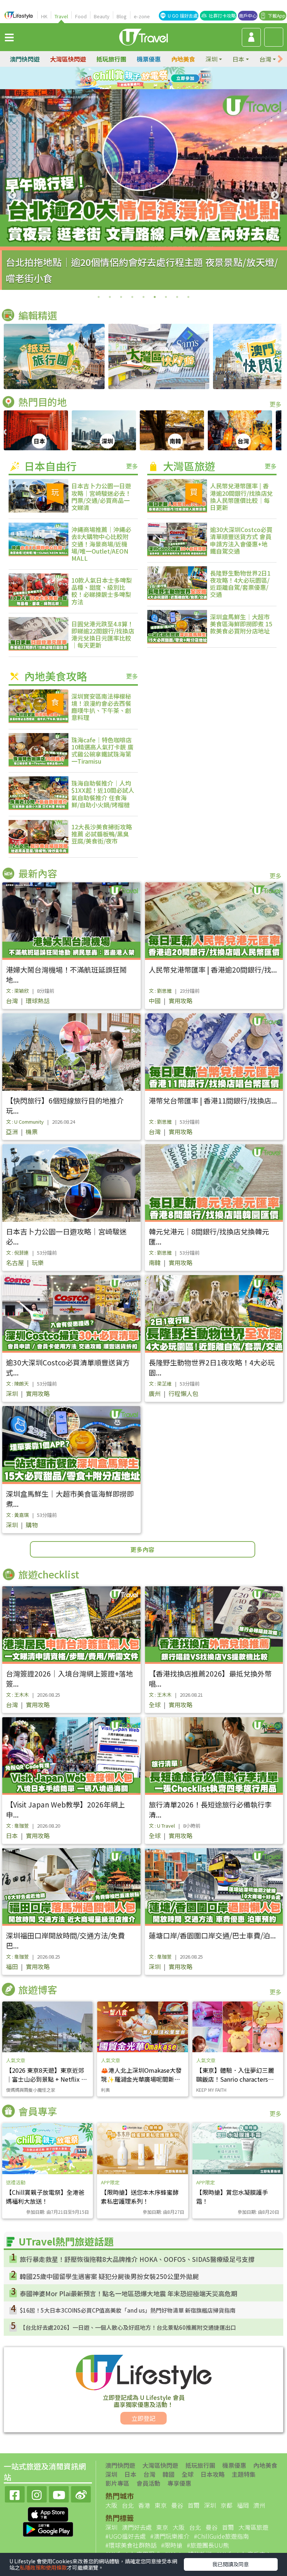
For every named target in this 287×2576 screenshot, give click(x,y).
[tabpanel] (143, 190)
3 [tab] (149, 78)
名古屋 (15, 1262)
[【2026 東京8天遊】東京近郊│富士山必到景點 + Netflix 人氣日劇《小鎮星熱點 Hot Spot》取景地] (47, 2027)
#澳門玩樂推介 (170, 2536)
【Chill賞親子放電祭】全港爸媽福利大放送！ (45, 2197)
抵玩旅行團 (111, 59)
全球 (155, 1705)
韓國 (169, 2474)
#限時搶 (172, 2545)
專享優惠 (179, 2483)
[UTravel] (143, 36)
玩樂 (38, 1262)
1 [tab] (127, 78)
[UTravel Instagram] (37, 2493)
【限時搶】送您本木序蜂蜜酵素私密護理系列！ (140, 2197)
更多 (275, 404)
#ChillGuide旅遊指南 (221, 2536)
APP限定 (110, 2182)
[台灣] (240, 430)
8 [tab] (177, 297)
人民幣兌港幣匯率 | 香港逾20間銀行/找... (213, 969)
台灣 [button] (265, 59)
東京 (161, 2505)
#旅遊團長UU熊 (208, 2545)
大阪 (111, 2505)
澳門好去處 (137, 2527)
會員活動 (148, 2483)
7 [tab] (155, 87)
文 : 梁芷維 (160, 1384)
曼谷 (177, 2505)
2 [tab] (138, 78)
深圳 (12, 1393)
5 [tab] (132, 87)
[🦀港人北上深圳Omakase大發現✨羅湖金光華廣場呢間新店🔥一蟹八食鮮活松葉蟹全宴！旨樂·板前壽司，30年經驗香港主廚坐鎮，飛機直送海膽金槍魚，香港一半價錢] (142, 2027)
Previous (12, 195)
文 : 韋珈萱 (17, 1826)
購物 (32, 1525)
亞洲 (12, 1132)
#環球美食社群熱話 (131, 2545)
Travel (61, 16)
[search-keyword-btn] (274, 37)
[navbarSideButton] (9, 37)
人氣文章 (16, 2060)
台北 (128, 2505)
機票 (32, 1132)
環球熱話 (38, 1001)
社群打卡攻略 (222, 15)
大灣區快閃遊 (68, 59)
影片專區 (117, 2483)
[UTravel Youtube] (59, 2493)
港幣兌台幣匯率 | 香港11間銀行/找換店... (213, 1100)
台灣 (12, 1001)
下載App (277, 15)
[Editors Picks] (54, 356)
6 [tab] (143, 87)
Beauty (102, 16)
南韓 (155, 1262)
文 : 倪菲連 (17, 1253)
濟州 (259, 2505)
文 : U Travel (162, 1826)
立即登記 (143, 2418)
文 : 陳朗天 (17, 1384)
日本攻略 (213, 2474)
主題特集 (244, 2474)
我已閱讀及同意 (231, 2564)
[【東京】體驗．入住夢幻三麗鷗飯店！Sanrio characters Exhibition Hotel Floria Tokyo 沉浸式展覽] (238, 2027)
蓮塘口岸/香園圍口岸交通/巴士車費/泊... (212, 1935)
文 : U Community (25, 1122)
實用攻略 (180, 1001)
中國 (155, 1001)
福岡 (243, 2505)
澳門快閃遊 (25, 59)
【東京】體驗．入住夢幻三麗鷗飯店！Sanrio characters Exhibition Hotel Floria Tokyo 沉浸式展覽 (237, 2084)
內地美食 (183, 59)
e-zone (142, 16)
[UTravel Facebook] (15, 2493)
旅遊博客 (38, 1989)
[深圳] (104, 430)
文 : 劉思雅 (160, 991)
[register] (251, 37)
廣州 (155, 1393)
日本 (12, 1835)
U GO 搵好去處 (183, 15)
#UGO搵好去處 (126, 2536)
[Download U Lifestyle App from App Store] (48, 2513)
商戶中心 (248, 15)
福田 (12, 1966)
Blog (122, 16)
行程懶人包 (183, 1393)
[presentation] (280, 59)
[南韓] (172, 430)
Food (81, 16)
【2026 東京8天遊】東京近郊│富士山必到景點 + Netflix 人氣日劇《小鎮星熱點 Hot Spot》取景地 (47, 2084)
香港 (144, 2505)
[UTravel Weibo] (81, 2493)
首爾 (194, 2505)
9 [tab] (188, 297)
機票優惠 (149, 59)
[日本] (36, 430)
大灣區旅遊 (253, 2527)
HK (44, 16)
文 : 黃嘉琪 (17, 1515)
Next (275, 195)
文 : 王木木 (17, 1695)
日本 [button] (238, 59)
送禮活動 (16, 2182)
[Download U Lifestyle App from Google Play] (48, 2528)
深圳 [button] (212, 59)
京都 (226, 2505)
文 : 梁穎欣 (17, 991)
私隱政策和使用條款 (43, 2567)
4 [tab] (160, 78)
